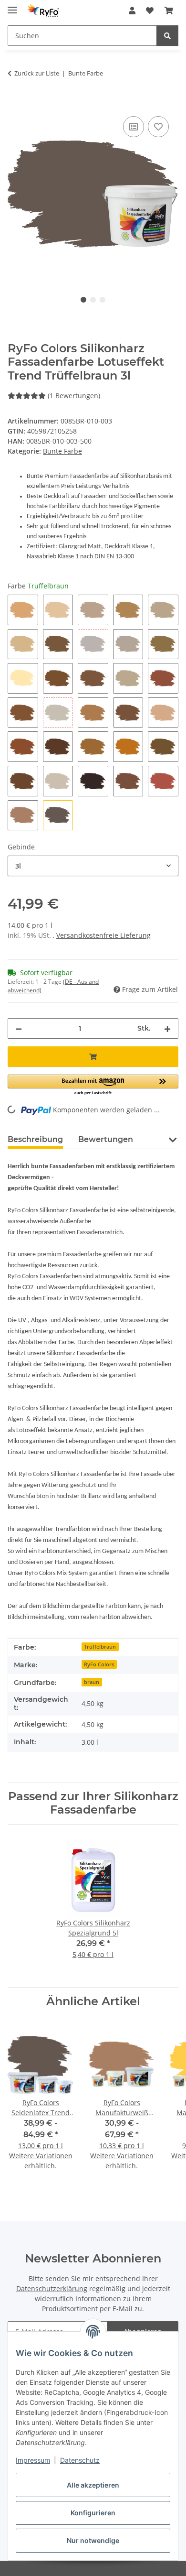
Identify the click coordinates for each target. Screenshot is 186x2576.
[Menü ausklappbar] (12, 6)
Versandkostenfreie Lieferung (103, 935)
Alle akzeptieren (93, 2485)
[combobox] (93, 866)
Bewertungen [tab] (106, 1139)
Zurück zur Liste (37, 73)
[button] (132, 11)
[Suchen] (167, 36)
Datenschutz (80, 2460)
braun (92, 1682)
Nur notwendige (93, 2540)
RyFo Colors (99, 1664)
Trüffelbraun (100, 1647)
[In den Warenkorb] (15, 103)
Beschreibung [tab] (35, 1139)
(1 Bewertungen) (74, 396)
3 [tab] (103, 300)
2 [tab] (93, 300)
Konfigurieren (93, 2513)
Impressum (33, 2460)
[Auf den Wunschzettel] (158, 127)
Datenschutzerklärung (52, 2288)
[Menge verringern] (19, 1028)
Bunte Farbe (62, 451)
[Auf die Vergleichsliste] (134, 127)
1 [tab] (83, 300)
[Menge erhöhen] (167, 1028)
